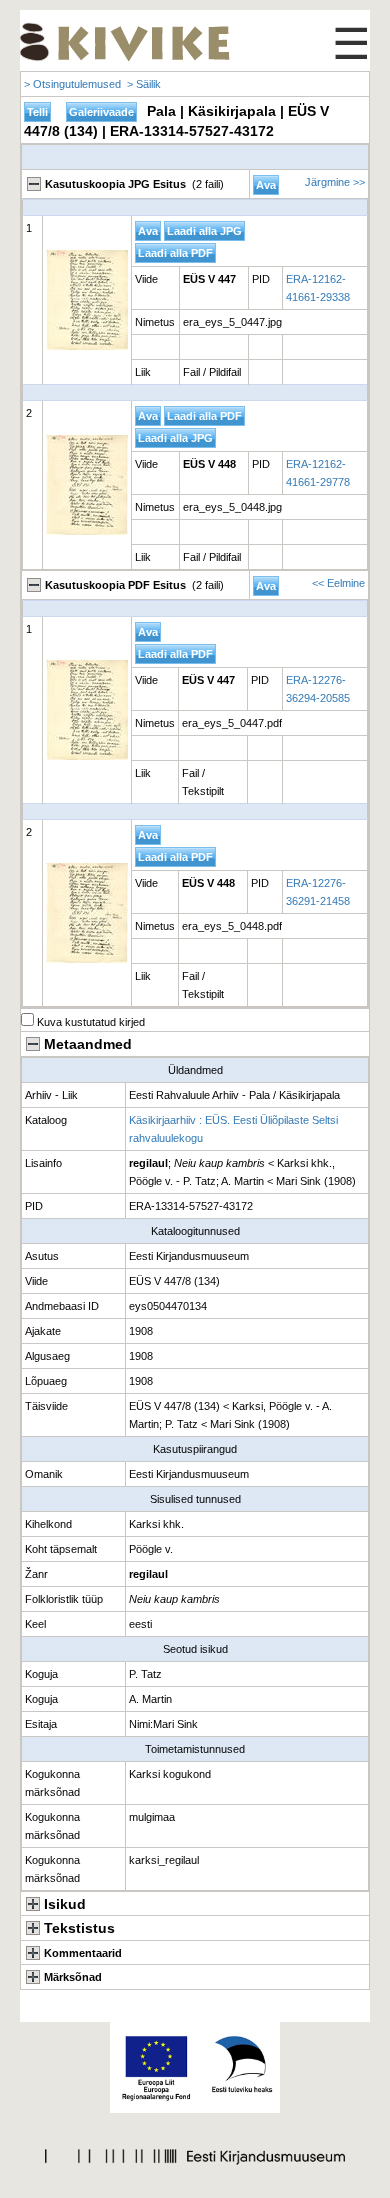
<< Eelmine (338, 583)
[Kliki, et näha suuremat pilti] (87, 300)
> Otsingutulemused (72, 84)
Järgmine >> (335, 182)
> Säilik (144, 84)
